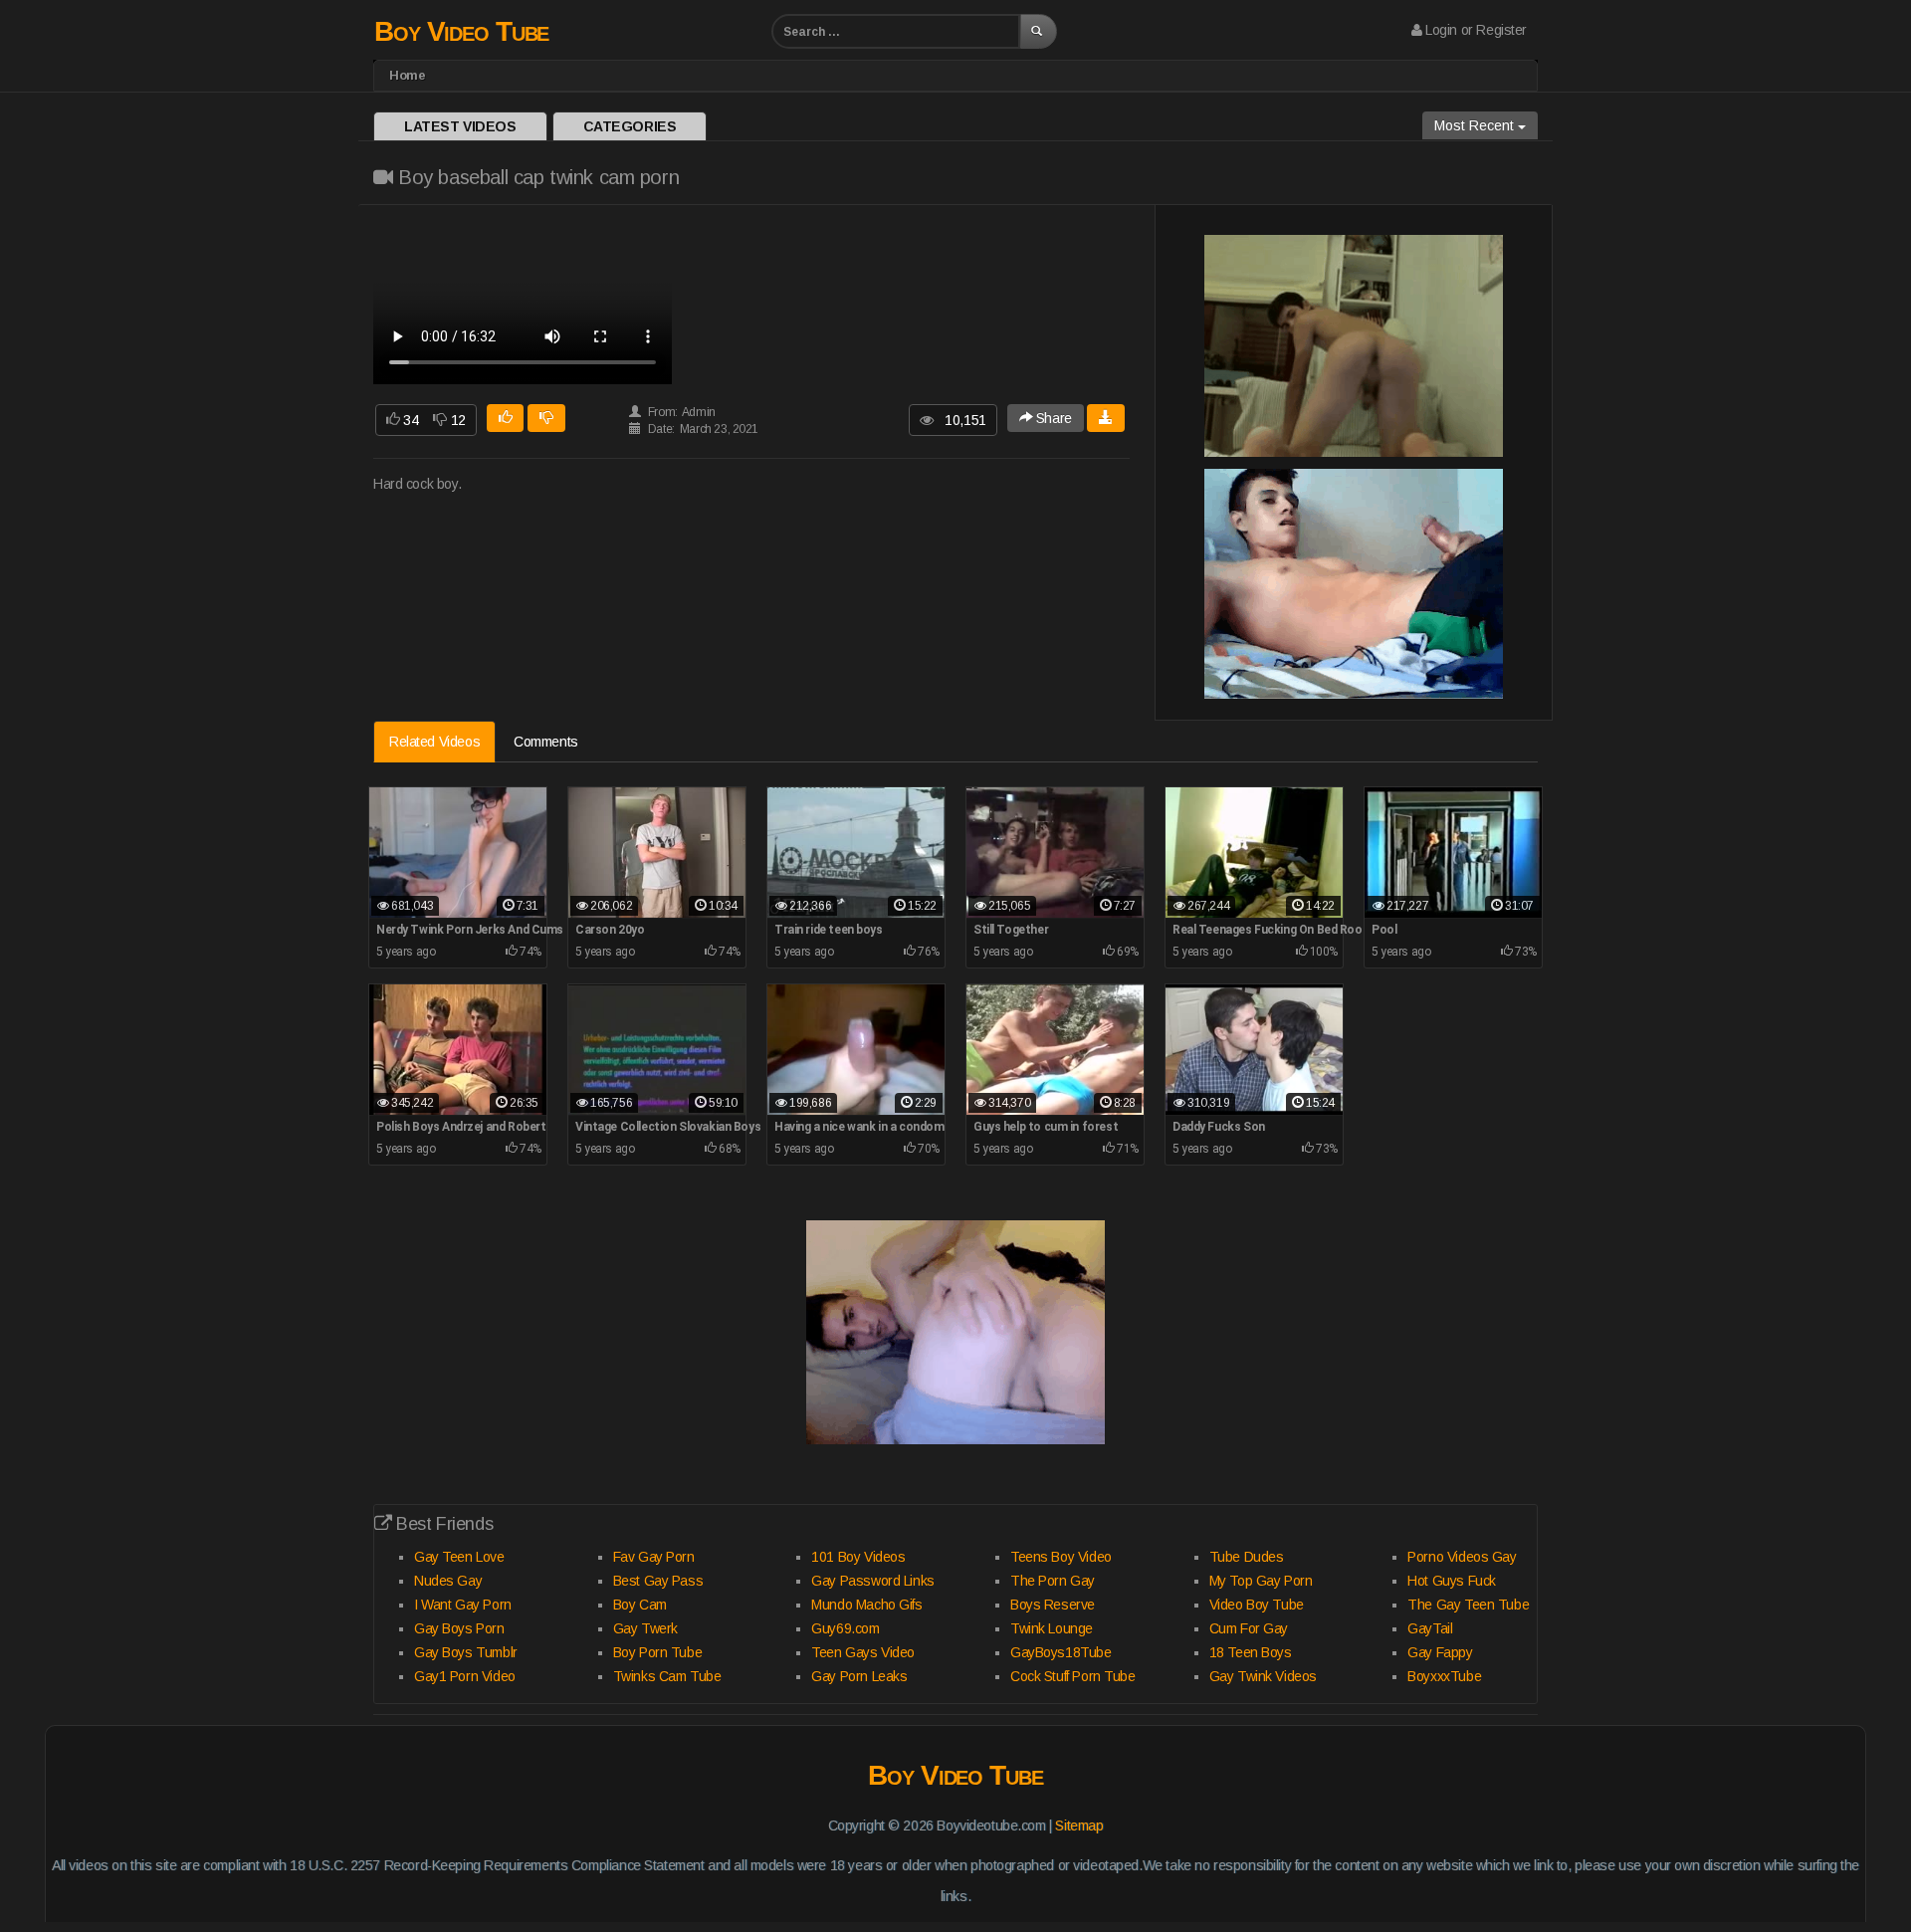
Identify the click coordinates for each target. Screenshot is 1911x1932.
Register (1501, 30)
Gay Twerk (645, 1628)
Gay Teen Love (459, 1557)
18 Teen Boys (1251, 1652)
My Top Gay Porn (1261, 1581)
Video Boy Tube (1257, 1605)
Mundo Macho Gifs (866, 1605)
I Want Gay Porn (463, 1605)
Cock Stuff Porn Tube (1073, 1676)
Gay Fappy (1440, 1652)
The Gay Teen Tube (1468, 1605)
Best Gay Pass (658, 1581)
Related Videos (434, 742)
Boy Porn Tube (658, 1652)
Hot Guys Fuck (1452, 1581)
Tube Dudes (1247, 1557)
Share (1052, 418)
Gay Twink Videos (1263, 1676)
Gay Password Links (872, 1581)
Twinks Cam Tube (667, 1676)
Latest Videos (460, 126)
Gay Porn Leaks (859, 1676)
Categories (630, 126)
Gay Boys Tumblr (466, 1652)
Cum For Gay (1249, 1628)
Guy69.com (845, 1628)
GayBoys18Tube (1061, 1652)
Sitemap (1079, 1825)
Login (1441, 30)
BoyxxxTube (1444, 1676)
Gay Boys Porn (459, 1628)
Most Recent (1476, 125)
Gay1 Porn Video (465, 1676)
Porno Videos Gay (1462, 1557)
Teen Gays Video (863, 1652)
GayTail (1430, 1628)
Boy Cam (640, 1605)
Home (407, 75)
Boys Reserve (1053, 1605)
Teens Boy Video (1061, 1557)
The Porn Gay (1053, 1581)
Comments (546, 742)
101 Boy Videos (858, 1557)
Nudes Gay (448, 1581)
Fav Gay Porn (654, 1557)
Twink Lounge (1052, 1628)
